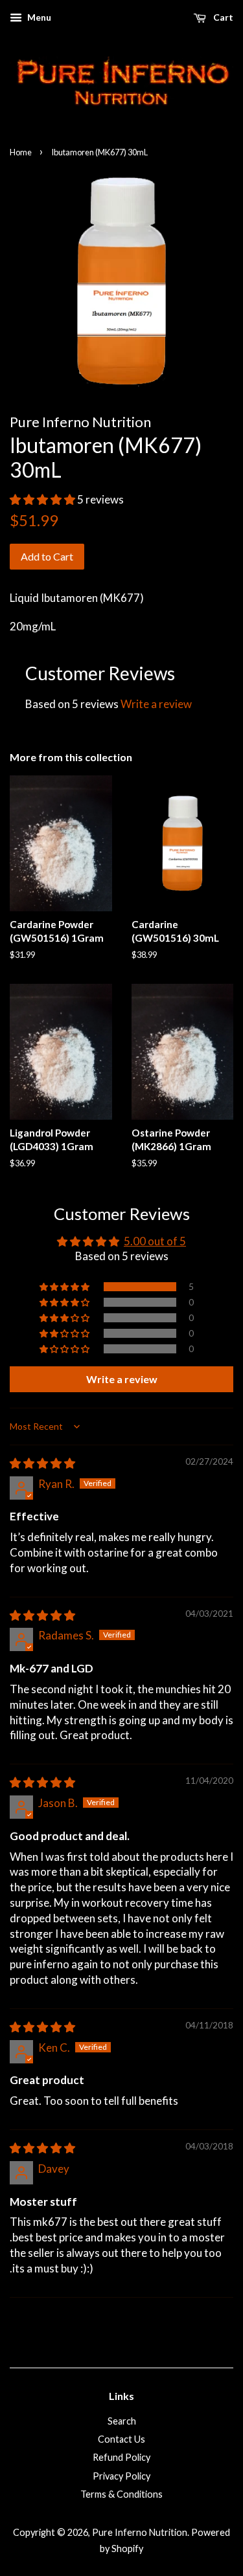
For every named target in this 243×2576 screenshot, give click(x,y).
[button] (43, 499)
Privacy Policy (121, 2476)
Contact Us (121, 2439)
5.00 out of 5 (155, 1241)
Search (122, 2421)
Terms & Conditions (121, 2494)
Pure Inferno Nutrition (140, 2532)
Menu (38, 17)
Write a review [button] (122, 1379)
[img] (42, 1463)
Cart (222, 17)
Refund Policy (121, 2457)
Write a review (156, 704)
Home (21, 152)
